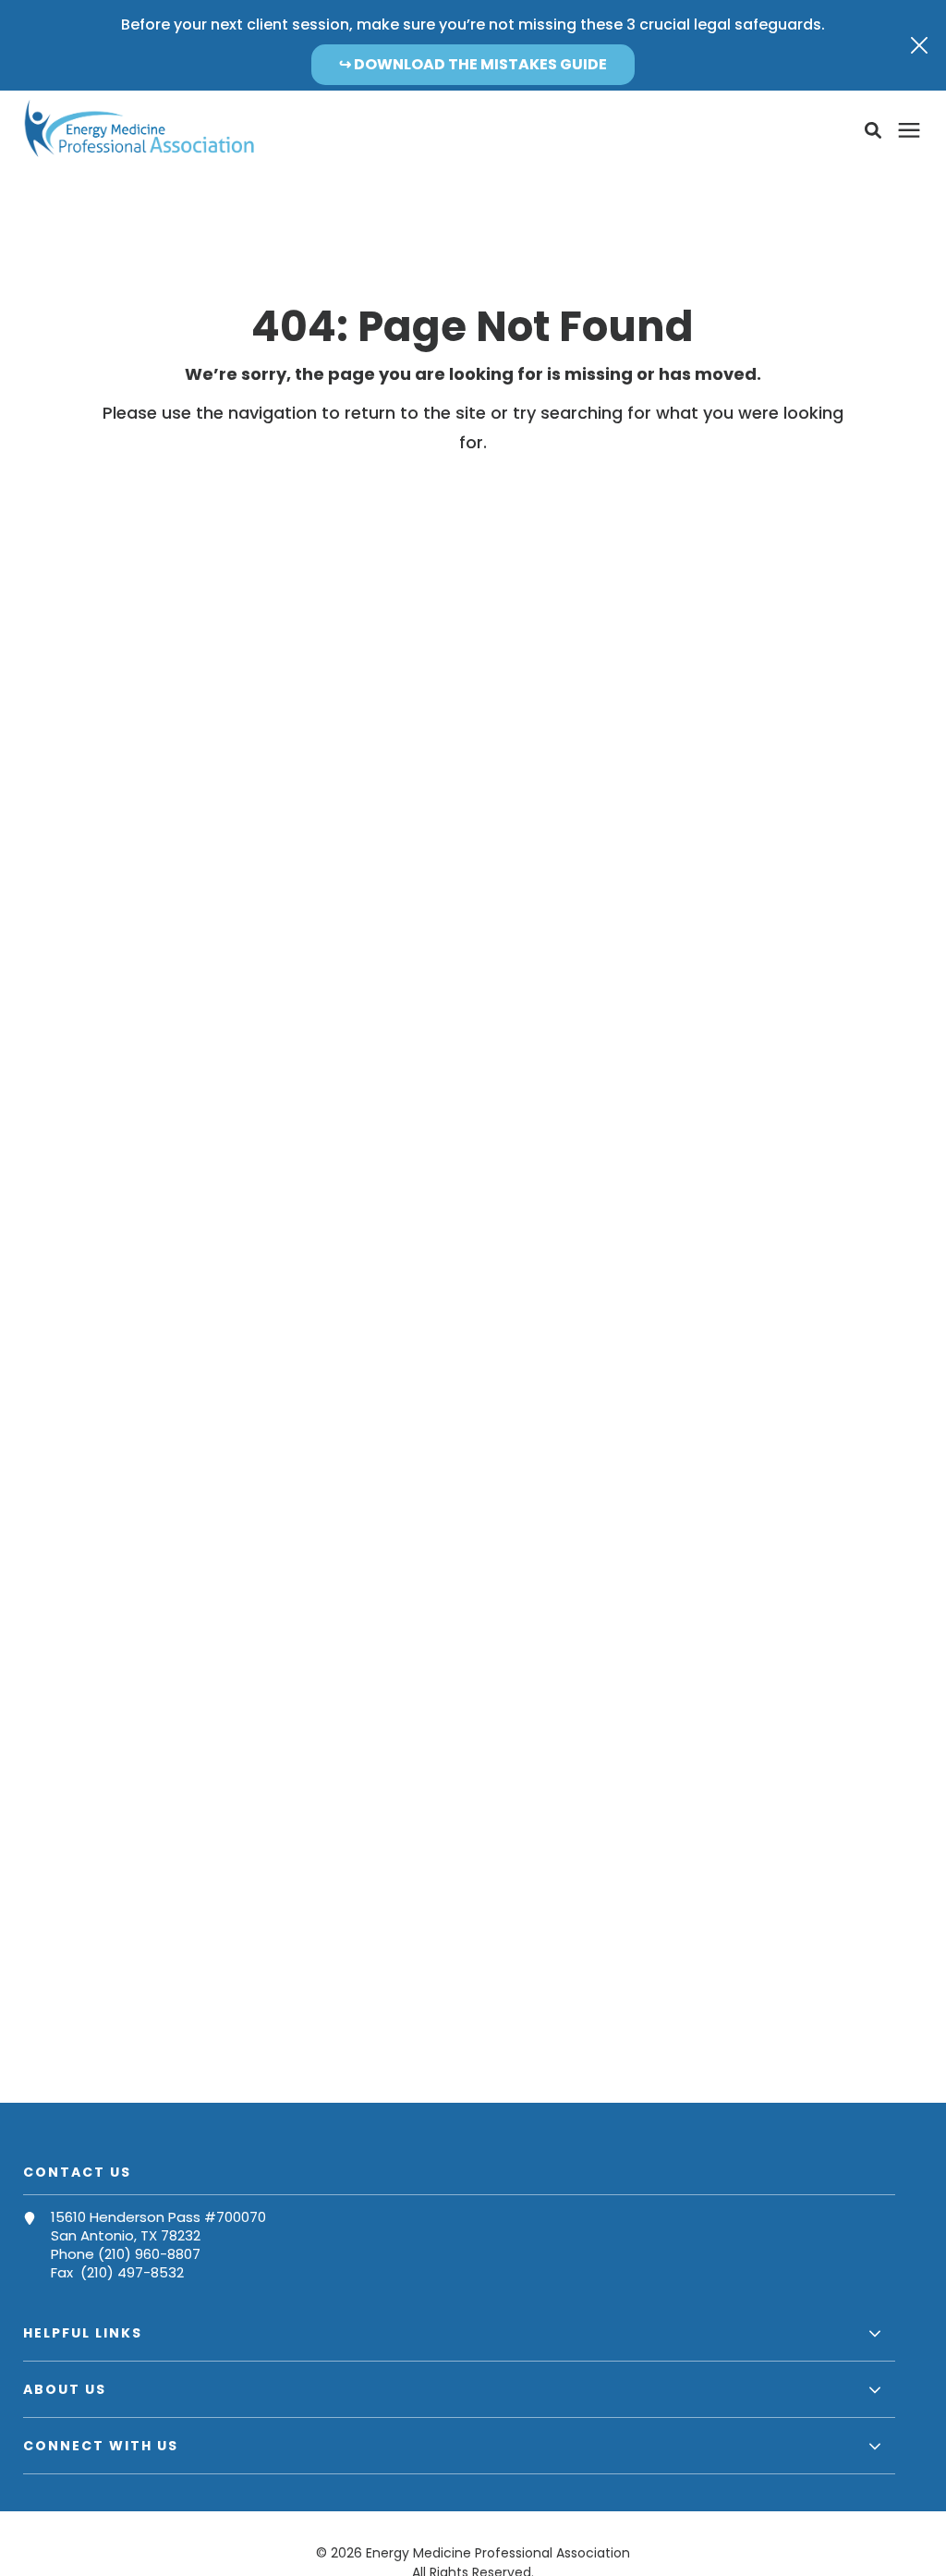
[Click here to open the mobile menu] (909, 131)
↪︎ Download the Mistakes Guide (473, 64)
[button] (873, 130)
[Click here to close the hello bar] (919, 45)
